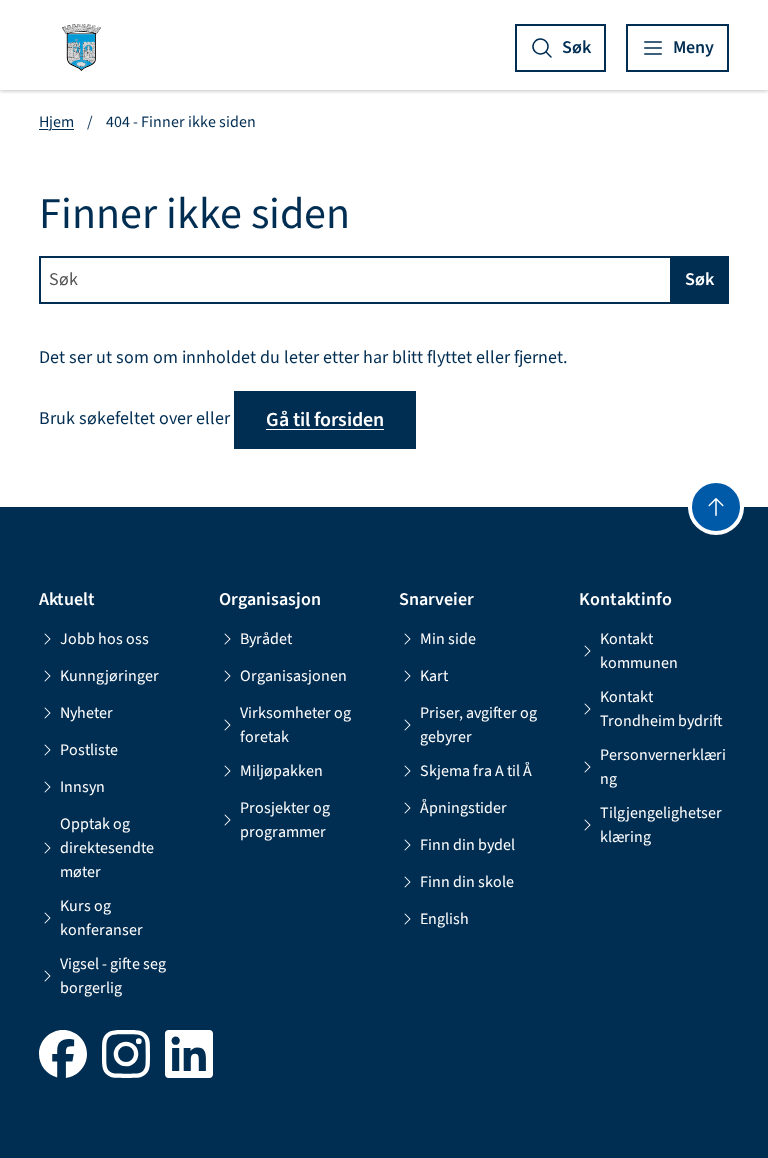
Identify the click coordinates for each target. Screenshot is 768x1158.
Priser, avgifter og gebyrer (478, 725)
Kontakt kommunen (639, 651)
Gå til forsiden (325, 420)
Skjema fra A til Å (476, 771)
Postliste (89, 750)
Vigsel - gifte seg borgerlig (113, 976)
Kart (434, 676)
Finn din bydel (467, 845)
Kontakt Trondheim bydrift (661, 709)
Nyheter (86, 713)
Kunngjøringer (109, 676)
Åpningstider (463, 808)
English (444, 919)
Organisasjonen (293, 676)
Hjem (56, 122)
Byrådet (266, 639)
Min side (448, 639)
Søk (699, 279)
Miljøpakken (281, 771)
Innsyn (82, 787)
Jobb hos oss (104, 639)
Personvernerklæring (663, 767)
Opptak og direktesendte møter (107, 848)
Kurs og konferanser (101, 918)
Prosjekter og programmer (285, 820)
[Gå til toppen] (716, 507)
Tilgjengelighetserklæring (661, 825)
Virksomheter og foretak (295, 725)
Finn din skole (467, 882)
